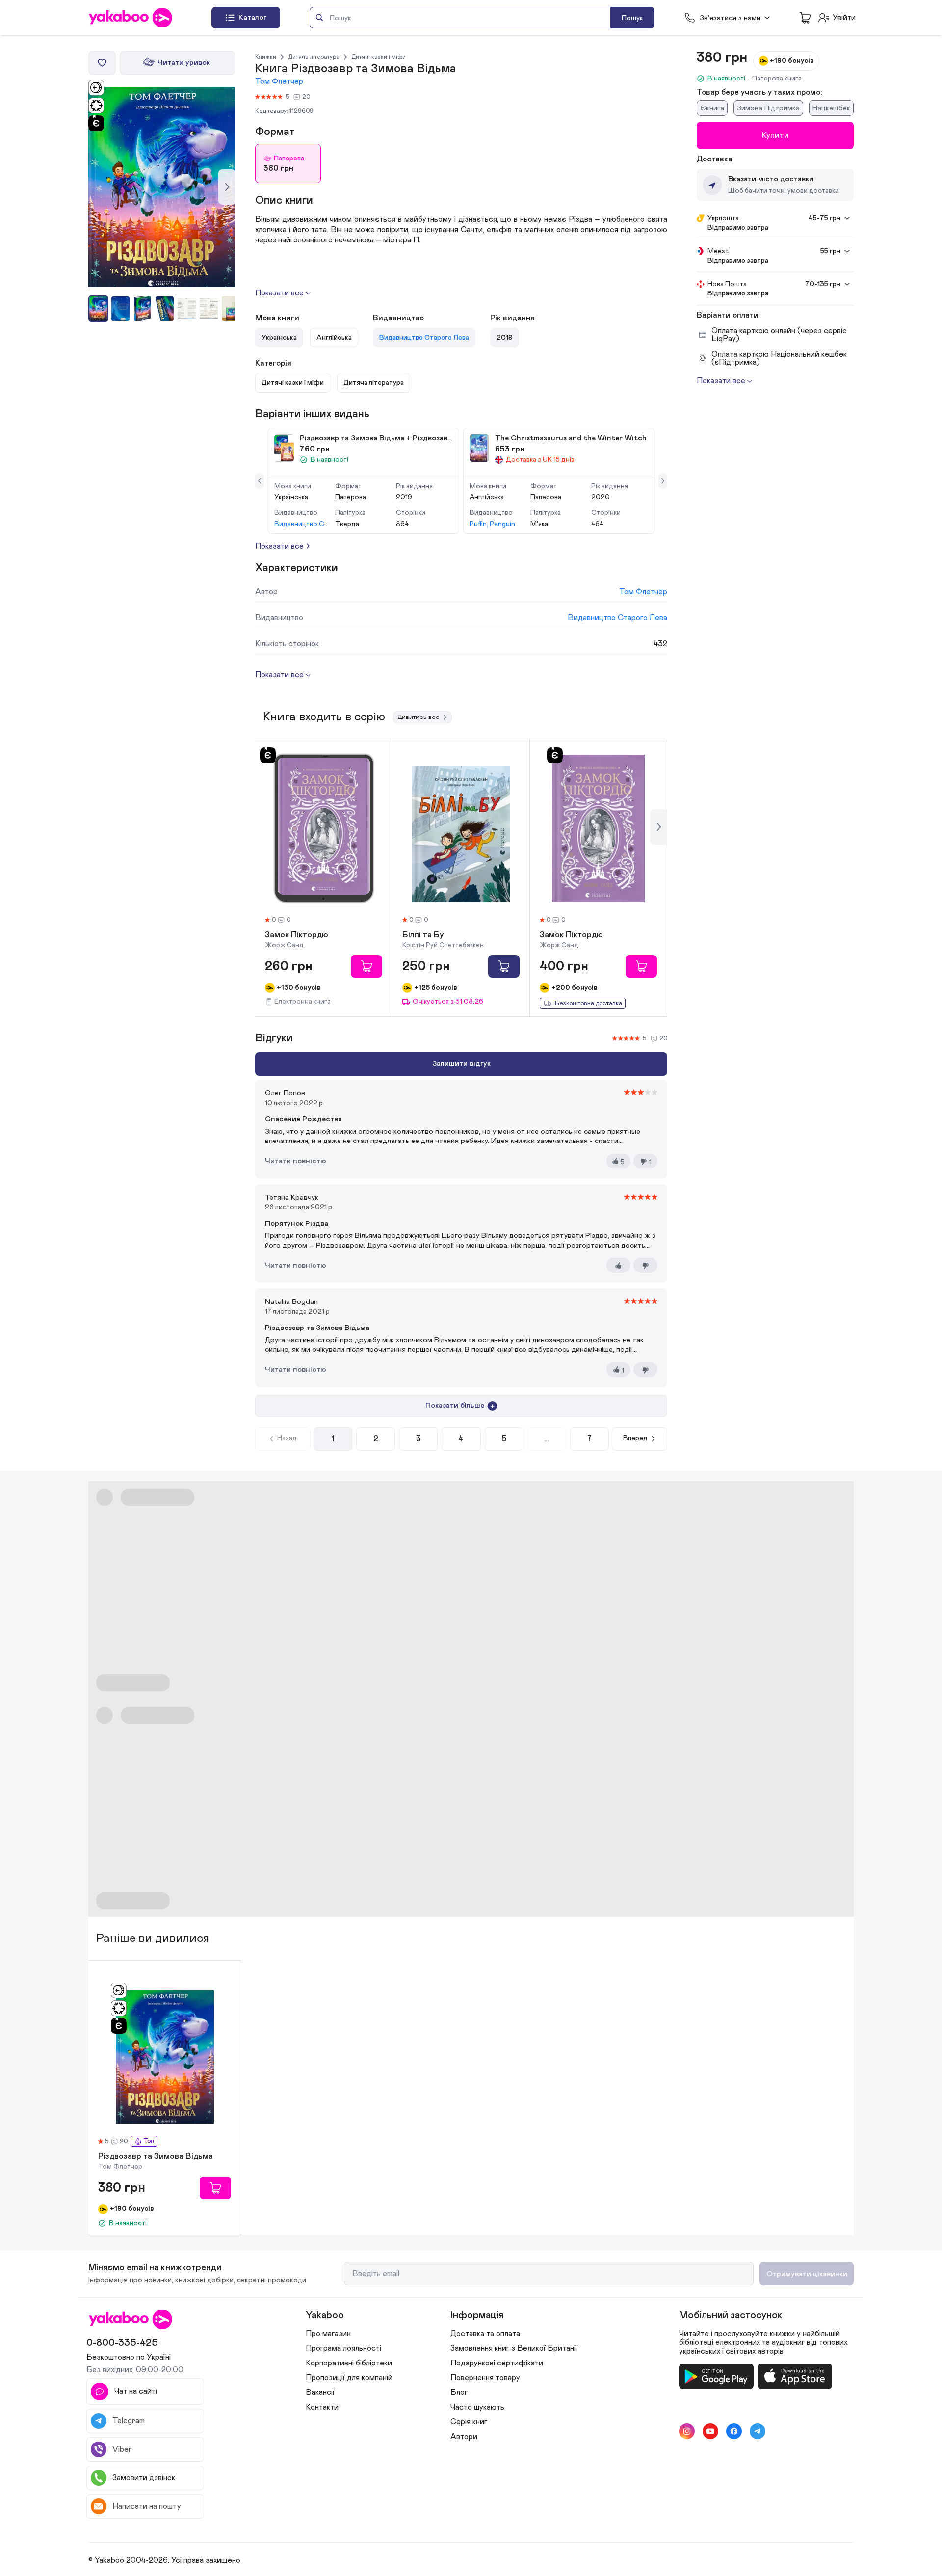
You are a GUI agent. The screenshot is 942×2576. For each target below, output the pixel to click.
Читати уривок (184, 63)
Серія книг (469, 2422)
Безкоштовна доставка (589, 1003)
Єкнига (712, 108)
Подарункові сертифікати (497, 2363)
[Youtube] (710, 2431)
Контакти (322, 2407)
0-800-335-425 (122, 2343)
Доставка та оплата (485, 2334)
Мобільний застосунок (731, 2315)
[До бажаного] (102, 63)
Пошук (632, 18)
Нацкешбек (831, 108)
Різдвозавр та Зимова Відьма (156, 2157)
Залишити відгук (461, 1064)
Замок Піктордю (297, 935)
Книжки (266, 57)
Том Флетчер (279, 81)
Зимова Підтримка (768, 108)
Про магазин (328, 2334)
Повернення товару (485, 2378)
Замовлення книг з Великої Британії (514, 2348)
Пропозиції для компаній (349, 2378)
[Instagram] (687, 2431)
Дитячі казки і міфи (379, 57)
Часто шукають (477, 2407)
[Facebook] (734, 2431)
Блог (459, 2392)
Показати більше (455, 1405)
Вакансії (320, 2392)
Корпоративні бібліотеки (349, 2363)
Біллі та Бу (423, 935)
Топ (149, 2141)
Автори (464, 2437)
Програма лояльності (343, 2348)
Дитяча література (314, 57)
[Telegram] (758, 2431)
